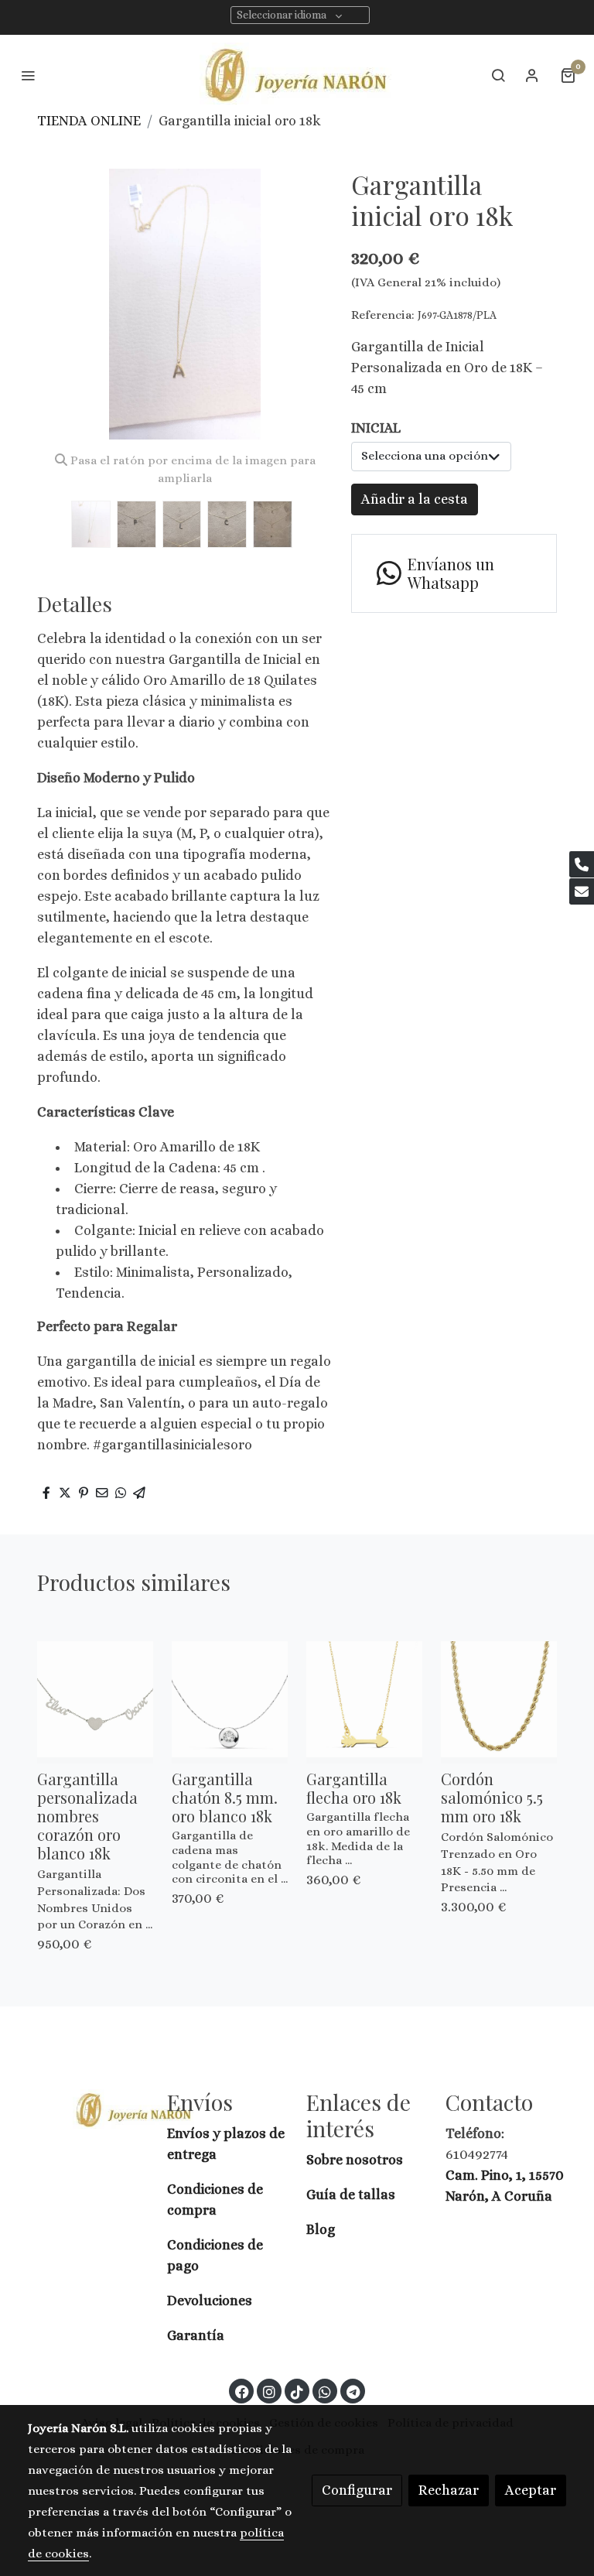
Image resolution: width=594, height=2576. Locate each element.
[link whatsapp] (325, 2391)
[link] (297, 75)
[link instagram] (269, 2391)
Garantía (196, 2335)
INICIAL (376, 428)
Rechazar (449, 2490)
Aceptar (531, 2490)
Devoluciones (210, 2301)
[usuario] (532, 75)
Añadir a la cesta (415, 499)
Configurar (357, 2490)
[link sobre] (88, 2109)
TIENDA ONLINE (89, 121)
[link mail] (582, 891)
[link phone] (582, 864)
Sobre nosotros (356, 2160)
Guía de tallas (351, 2195)
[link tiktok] (297, 2391)
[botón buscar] (498, 75)
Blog (321, 2229)
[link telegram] (353, 2391)
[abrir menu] (28, 75)
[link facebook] (242, 2391)
